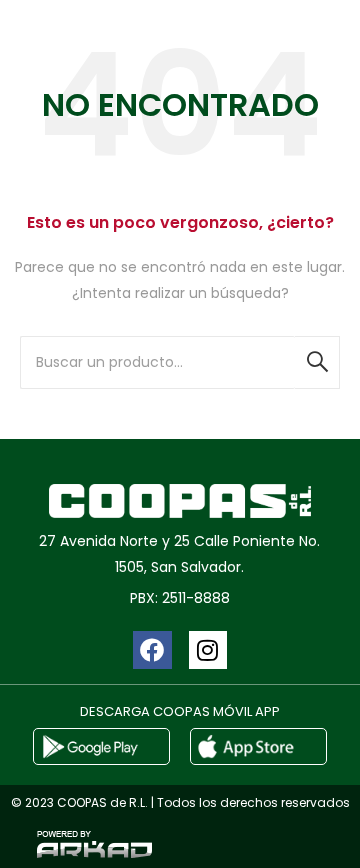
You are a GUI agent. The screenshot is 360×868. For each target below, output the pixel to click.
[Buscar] (317, 362)
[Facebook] (152, 650)
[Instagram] (208, 650)
